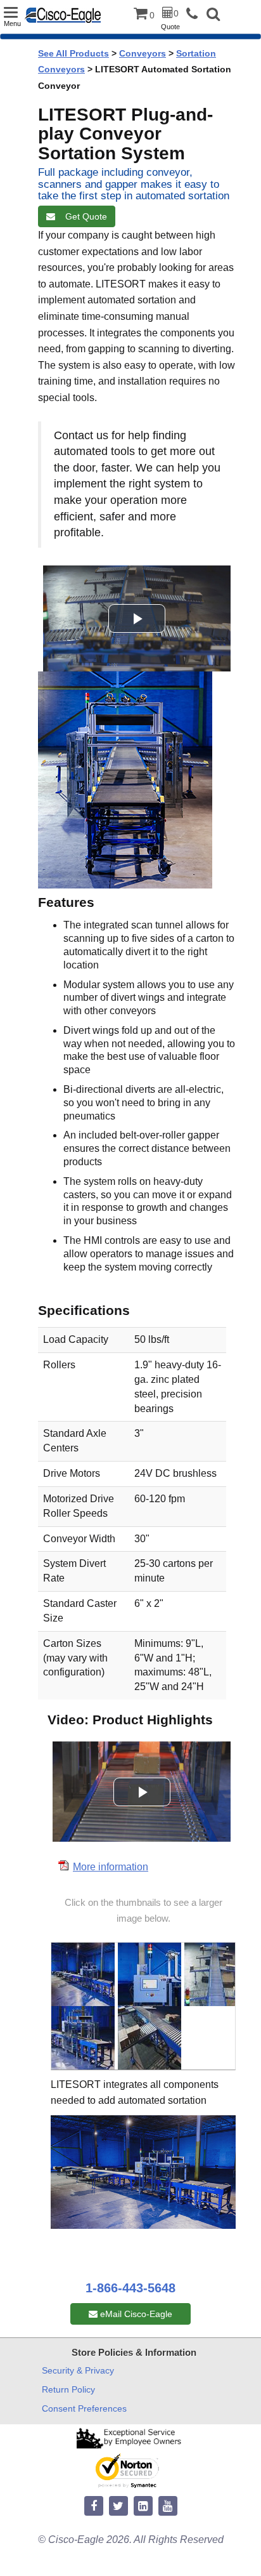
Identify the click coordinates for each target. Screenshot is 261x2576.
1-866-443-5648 (130, 2288)
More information (111, 1867)
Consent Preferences (84, 2408)
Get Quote (84, 216)
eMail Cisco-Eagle (135, 2314)
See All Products (73, 53)
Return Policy (68, 2389)
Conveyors (143, 53)
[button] (213, 16)
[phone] (195, 14)
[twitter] (118, 2507)
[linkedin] (143, 2507)
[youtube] (168, 2507)
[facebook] (94, 2507)
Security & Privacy (78, 2370)
